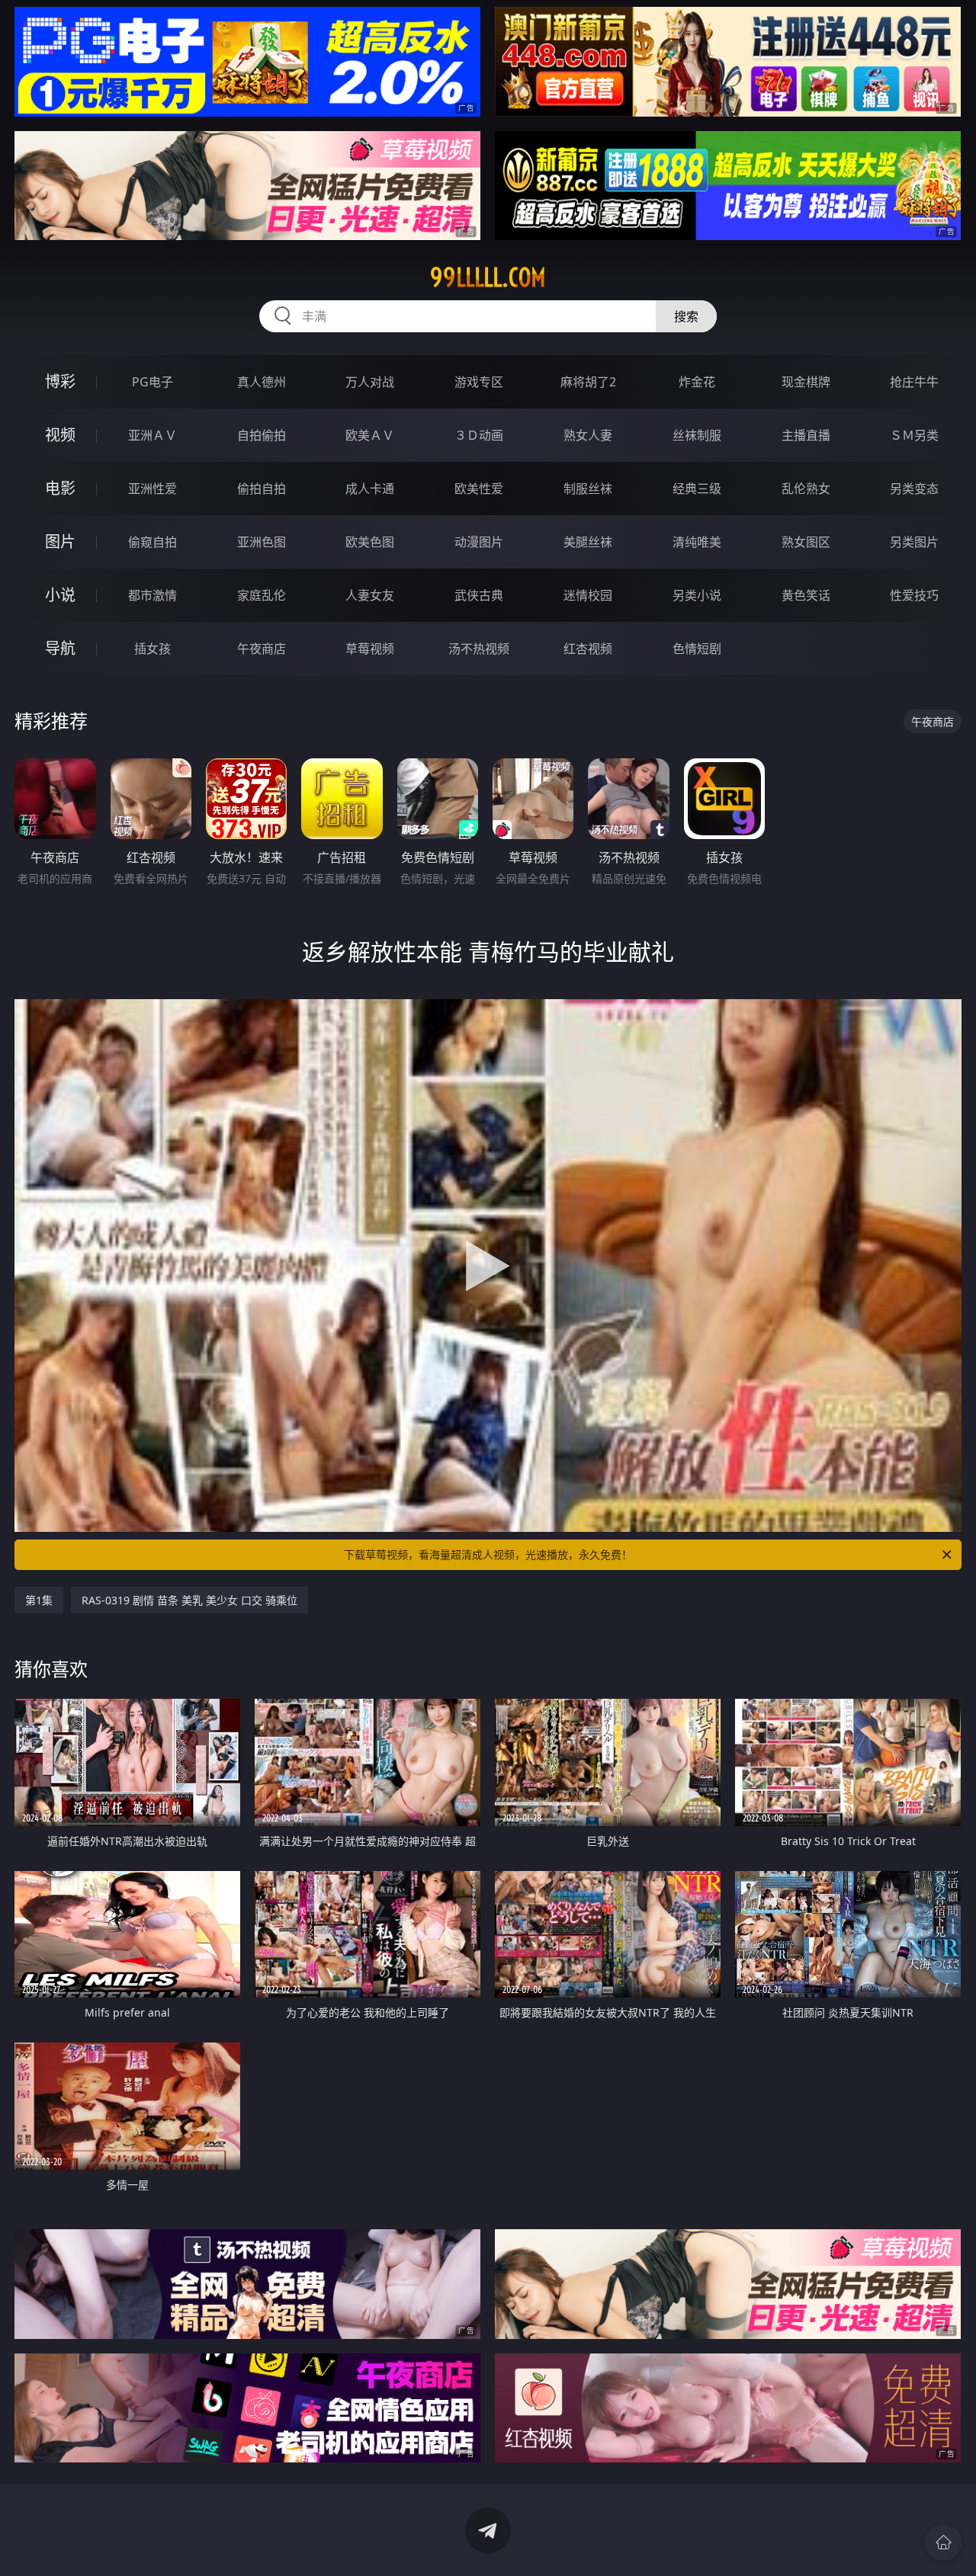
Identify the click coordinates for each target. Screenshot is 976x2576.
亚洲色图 (262, 542)
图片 (60, 541)
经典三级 (697, 489)
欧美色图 (370, 542)
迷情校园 (588, 595)
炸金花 (697, 382)
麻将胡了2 (588, 382)
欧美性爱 (479, 489)
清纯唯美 (697, 542)
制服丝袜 (588, 489)
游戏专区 (479, 382)
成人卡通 (370, 489)
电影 (60, 488)
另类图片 (914, 542)
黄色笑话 (806, 595)
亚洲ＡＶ (152, 435)
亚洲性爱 (152, 489)
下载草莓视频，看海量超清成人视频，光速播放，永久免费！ (488, 1554)
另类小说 (697, 595)
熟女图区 (806, 542)
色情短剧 (697, 649)
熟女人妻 (588, 435)
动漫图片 (479, 542)
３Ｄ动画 (479, 435)
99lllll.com (488, 277)
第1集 (39, 1600)
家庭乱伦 (262, 595)
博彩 (60, 381)
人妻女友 (370, 595)
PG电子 (152, 382)
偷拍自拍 (262, 489)
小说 (60, 595)
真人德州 (262, 382)
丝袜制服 (697, 435)
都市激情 (152, 595)
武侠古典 (479, 595)
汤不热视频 (479, 649)
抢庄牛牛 (914, 382)
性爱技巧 (914, 595)
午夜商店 (262, 649)
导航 (60, 648)
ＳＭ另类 (914, 435)
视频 (60, 435)
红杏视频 (588, 649)
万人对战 (370, 382)
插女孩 (152, 649)
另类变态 (914, 489)
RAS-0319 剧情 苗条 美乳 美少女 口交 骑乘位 (189, 1600)
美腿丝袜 (588, 542)
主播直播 (806, 435)
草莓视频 (370, 649)
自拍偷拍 (262, 435)
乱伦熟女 (806, 489)
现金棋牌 (806, 382)
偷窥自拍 (152, 542)
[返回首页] (943, 2542)
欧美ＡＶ (370, 435)
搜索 (686, 316)
